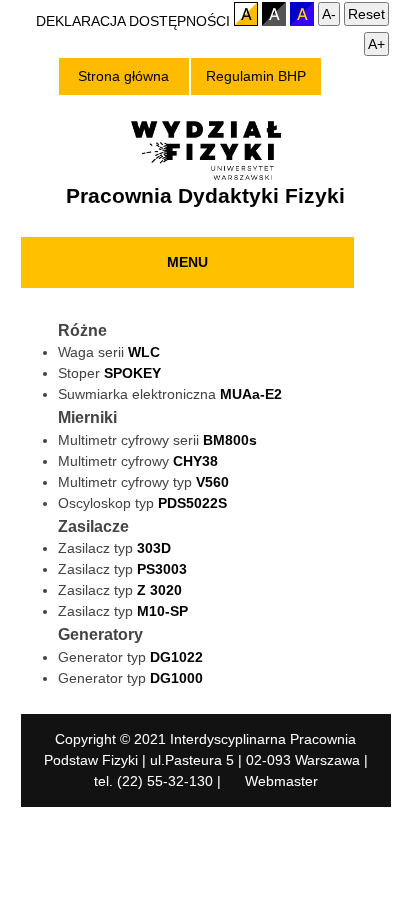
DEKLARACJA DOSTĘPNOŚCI (135, 21)
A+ (376, 44)
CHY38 (195, 461)
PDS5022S (192, 503)
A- (329, 14)
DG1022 (176, 657)
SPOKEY (132, 373)
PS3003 (162, 569)
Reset (366, 14)
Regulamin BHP (256, 76)
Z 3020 (159, 590)
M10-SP (162, 611)
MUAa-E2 (251, 394)
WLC (144, 352)
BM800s (230, 440)
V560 (212, 482)
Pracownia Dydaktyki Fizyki (205, 195)
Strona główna (123, 76)
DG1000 (176, 678)
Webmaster (281, 781)
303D (154, 548)
